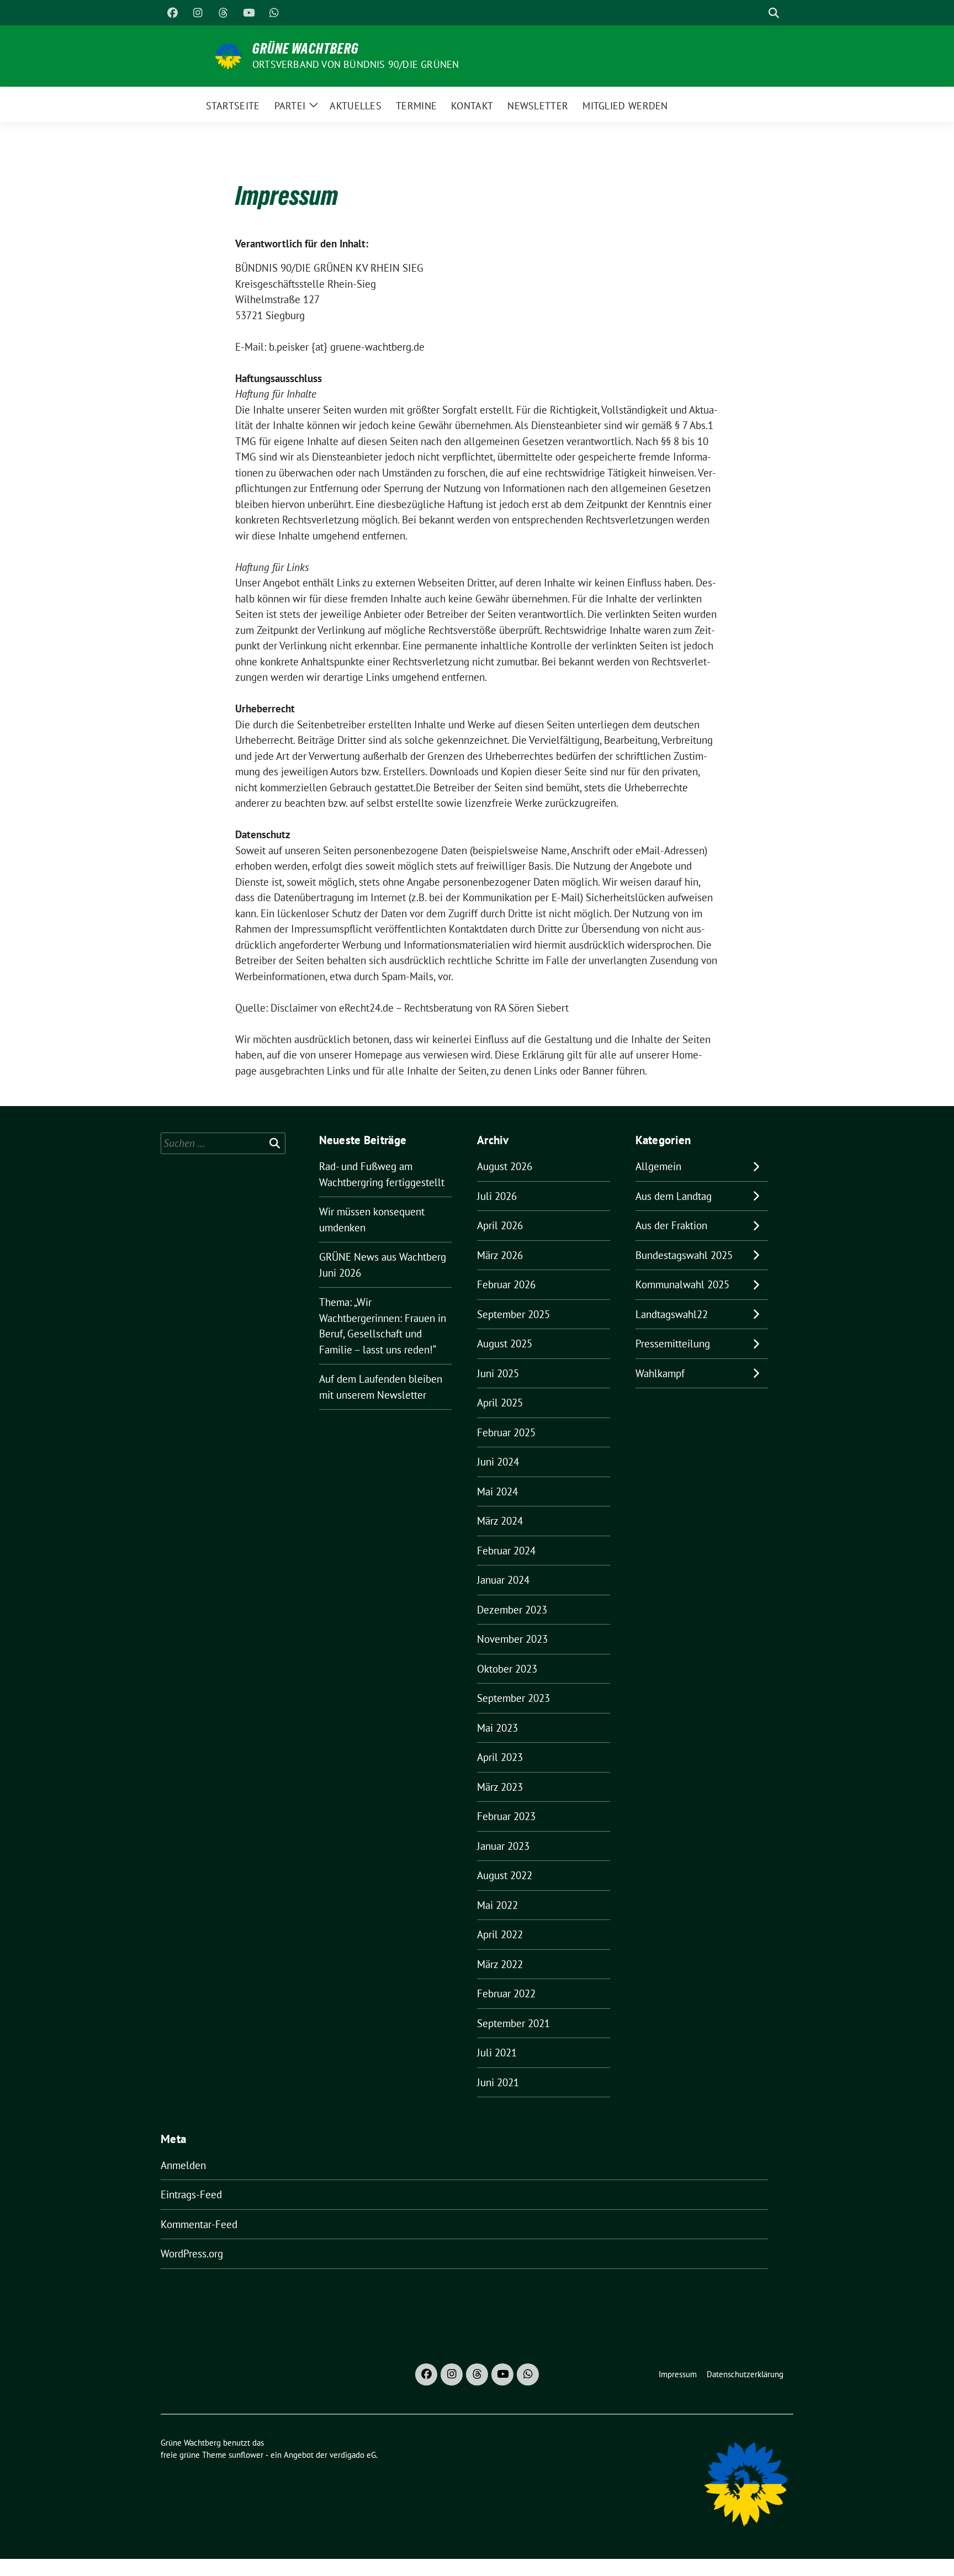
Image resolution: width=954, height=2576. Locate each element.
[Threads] (223, 13)
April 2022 (500, 1934)
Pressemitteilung (673, 1343)
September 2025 (513, 1314)
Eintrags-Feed (191, 2194)
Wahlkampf (660, 1373)
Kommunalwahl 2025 (682, 1284)
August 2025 (505, 1343)
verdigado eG (353, 2455)
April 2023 (500, 1757)
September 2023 (513, 1698)
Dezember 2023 (512, 1610)
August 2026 (505, 1166)
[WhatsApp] (274, 13)
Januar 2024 (503, 1580)
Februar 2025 (506, 1432)
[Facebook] (172, 13)
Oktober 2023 (507, 1669)
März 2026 (500, 1255)
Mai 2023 (497, 1728)
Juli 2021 (497, 2053)
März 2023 (500, 1787)
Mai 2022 (497, 1905)
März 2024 (500, 1521)
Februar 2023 (506, 1816)
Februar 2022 (506, 1993)
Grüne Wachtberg (306, 49)
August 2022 (505, 1875)
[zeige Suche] (774, 13)
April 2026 (500, 1225)
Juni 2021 (498, 2082)
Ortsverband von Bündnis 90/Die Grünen (356, 64)
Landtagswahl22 (672, 1314)
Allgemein (658, 1166)
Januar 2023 (503, 1846)
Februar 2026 (506, 1284)
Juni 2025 (498, 1373)
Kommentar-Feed (199, 2224)
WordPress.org (192, 2254)
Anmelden (183, 2165)
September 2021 (513, 2023)
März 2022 (500, 1964)
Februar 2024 (506, 1551)
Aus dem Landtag (674, 1196)
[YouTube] (248, 13)
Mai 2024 (497, 1491)
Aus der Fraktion (671, 1225)
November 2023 (512, 1639)
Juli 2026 (497, 1196)
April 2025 (500, 1403)
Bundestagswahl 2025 (684, 1255)
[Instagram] (198, 13)
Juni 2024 (498, 1462)
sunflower (246, 2455)
